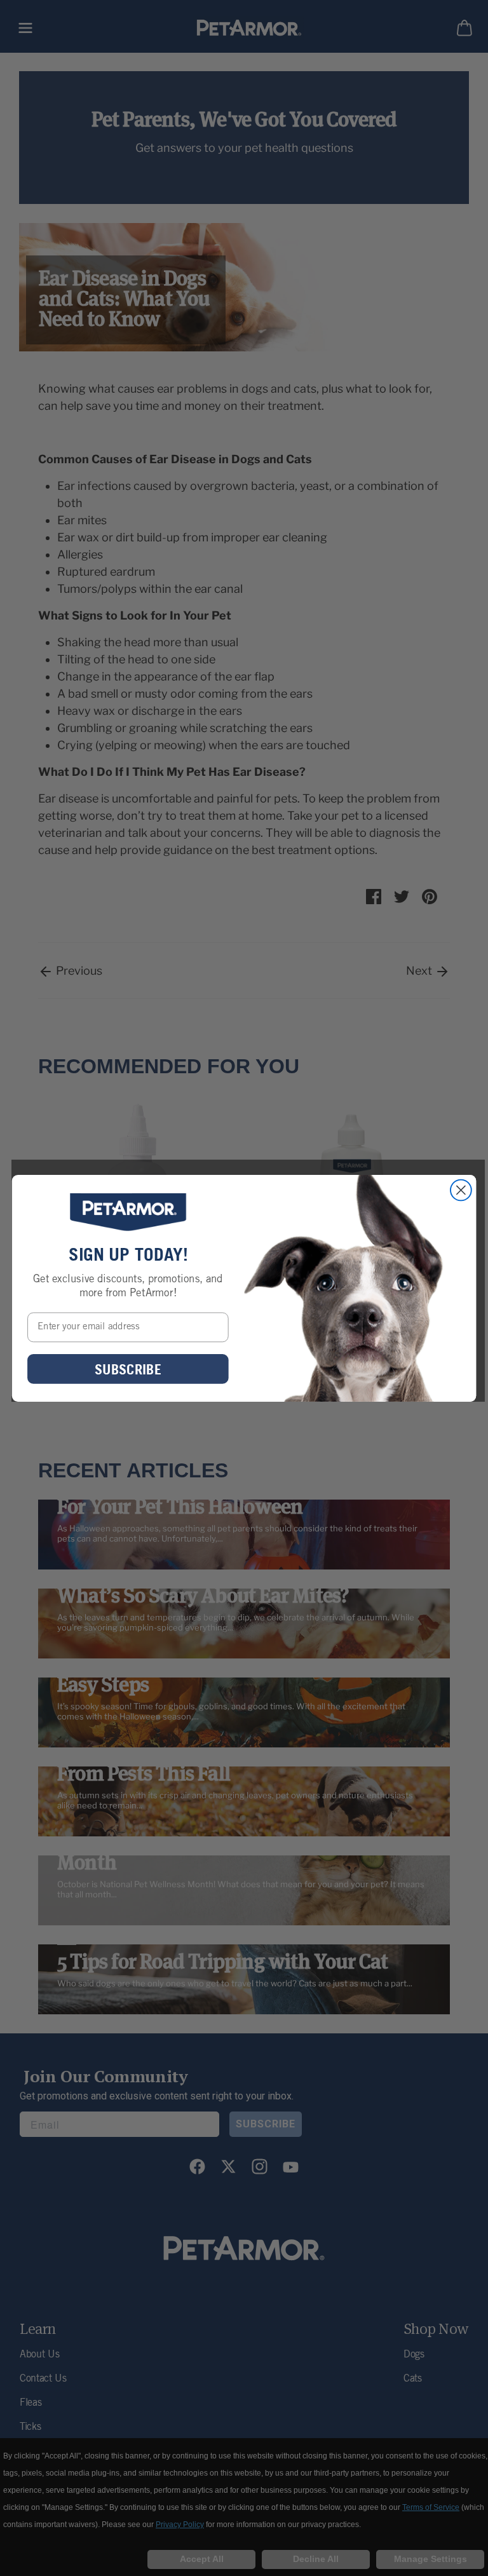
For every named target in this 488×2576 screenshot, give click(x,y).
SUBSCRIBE (128, 1369)
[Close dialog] (461, 1190)
